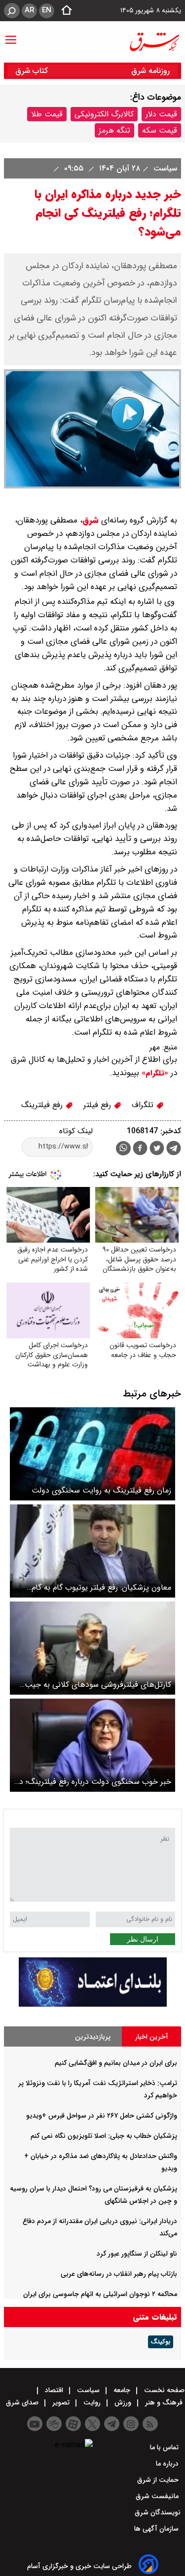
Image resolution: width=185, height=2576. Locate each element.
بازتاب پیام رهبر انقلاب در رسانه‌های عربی (119, 2274)
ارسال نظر (143, 1939)
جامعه (122, 2390)
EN (47, 10)
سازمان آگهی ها (157, 2529)
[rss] (150, 2424)
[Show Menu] (11, 35)
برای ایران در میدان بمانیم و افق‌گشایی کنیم (116, 2063)
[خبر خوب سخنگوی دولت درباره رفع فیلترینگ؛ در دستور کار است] (92, 1745)
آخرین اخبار (152, 2037)
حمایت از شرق (159, 2480)
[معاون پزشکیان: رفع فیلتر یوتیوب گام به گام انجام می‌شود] (92, 1551)
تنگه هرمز (114, 130)
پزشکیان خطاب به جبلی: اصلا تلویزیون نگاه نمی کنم (104, 2136)
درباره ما (168, 2464)
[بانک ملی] (93, 2004)
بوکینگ (161, 2342)
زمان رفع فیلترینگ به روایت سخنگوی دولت (101, 1490)
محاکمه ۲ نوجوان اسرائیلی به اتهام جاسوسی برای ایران (100, 2294)
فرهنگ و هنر (164, 2402)
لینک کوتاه (76, 1131)
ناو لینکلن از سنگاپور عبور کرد (137, 2254)
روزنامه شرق (150, 71)
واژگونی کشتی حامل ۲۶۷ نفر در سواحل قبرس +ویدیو (102, 2116)
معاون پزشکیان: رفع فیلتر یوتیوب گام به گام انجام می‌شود (101, 1587)
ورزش (123, 2402)
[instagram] (131, 2424)
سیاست (164, 168)
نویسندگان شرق (158, 2512)
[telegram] (174, 1150)
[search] (12, 11)
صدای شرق (23, 2402)
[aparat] (73, 2424)
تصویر (61, 2402)
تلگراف (144, 1105)
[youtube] (35, 2424)
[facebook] (140, 1149)
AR (29, 10)
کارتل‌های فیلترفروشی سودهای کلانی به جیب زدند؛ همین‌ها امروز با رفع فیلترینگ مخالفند (98, 1685)
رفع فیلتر (98, 1105)
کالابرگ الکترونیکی (104, 114)
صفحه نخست (163, 2390)
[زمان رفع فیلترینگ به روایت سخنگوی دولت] (92, 1454)
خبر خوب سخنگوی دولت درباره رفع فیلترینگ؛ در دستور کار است (94, 1782)
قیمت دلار (161, 114)
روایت (92, 2402)
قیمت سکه (160, 130)
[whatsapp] (123, 1148)
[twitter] (157, 1149)
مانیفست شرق (158, 2496)
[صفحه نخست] (64, 11)
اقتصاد (54, 2390)
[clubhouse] (54, 2424)
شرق (91, 520)
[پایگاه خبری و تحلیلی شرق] (154, 42)
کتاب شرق (33, 71)
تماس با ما (165, 2447)
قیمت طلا (47, 114)
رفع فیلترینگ (43, 1105)
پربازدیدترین (93, 2037)
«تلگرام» (154, 1073)
